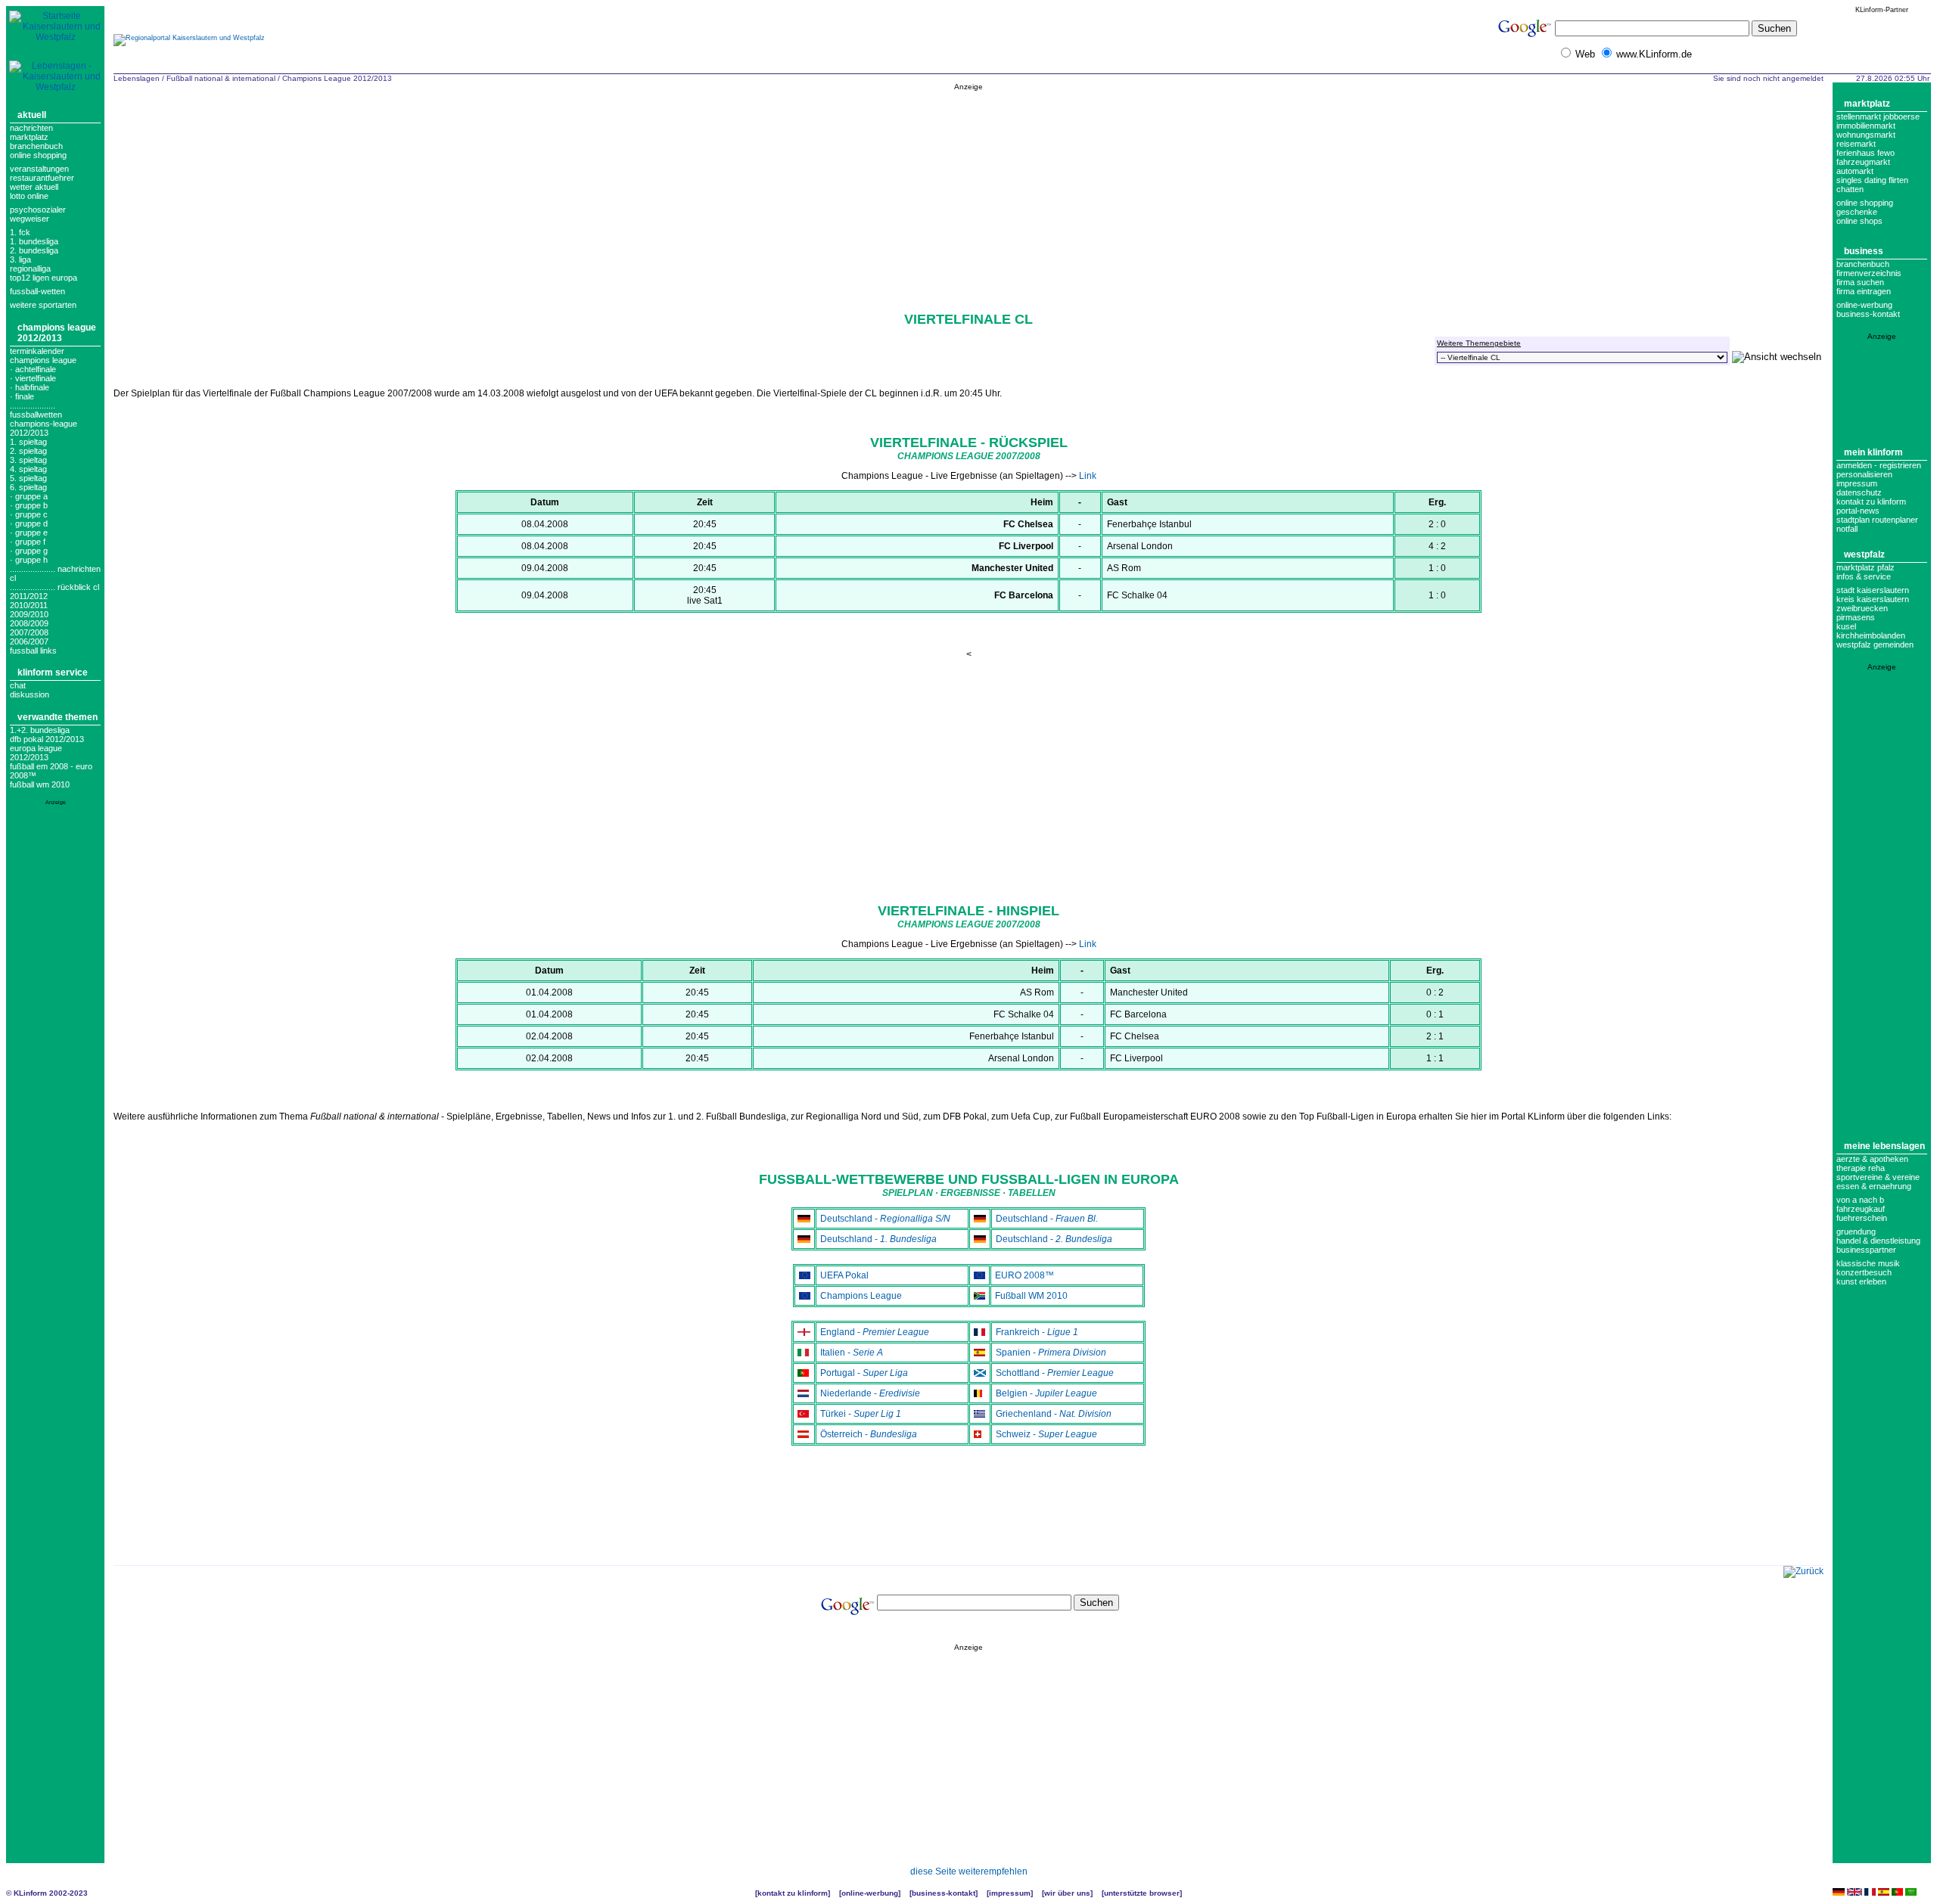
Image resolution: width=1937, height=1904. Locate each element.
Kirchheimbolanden (1871, 635)
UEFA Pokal (844, 1275)
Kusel (1846, 626)
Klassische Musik (1868, 1263)
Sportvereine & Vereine (1878, 1177)
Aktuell (32, 115)
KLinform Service (53, 672)
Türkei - (861, 1414)
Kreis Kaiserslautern (1873, 599)
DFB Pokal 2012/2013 (47, 739)
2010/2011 (29, 605)
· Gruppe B (29, 505)
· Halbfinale (30, 387)
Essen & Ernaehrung (1874, 1186)
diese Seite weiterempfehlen (969, 1871)
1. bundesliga (34, 241)
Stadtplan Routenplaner (1877, 520)
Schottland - (1055, 1373)
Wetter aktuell (34, 187)
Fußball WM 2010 (40, 784)
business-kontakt (1868, 314)
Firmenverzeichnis (1869, 273)
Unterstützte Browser (1142, 1893)
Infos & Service (1864, 576)
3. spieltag (28, 460)
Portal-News (1858, 511)
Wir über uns (1067, 1893)
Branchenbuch (36, 146)
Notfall (1847, 529)
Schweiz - (1046, 1434)
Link (1088, 476)
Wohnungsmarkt (1866, 135)
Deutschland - (885, 1219)
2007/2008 (29, 632)
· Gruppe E (29, 533)
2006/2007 (29, 641)
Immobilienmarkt (1866, 126)
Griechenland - (1054, 1414)
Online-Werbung (1864, 305)
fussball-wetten (37, 291)
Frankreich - (1037, 1332)
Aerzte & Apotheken (1872, 1159)
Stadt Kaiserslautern (1873, 590)
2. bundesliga (34, 250)
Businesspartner (1866, 1250)
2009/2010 (29, 614)
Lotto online (29, 196)
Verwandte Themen (58, 717)
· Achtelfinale (33, 369)
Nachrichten (31, 128)
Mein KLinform (1873, 452)
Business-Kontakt (944, 1893)
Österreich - (869, 1434)
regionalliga (30, 269)
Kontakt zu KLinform (1871, 502)
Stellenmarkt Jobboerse (1878, 116)
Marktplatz (29, 137)
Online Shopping (38, 155)
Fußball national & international (221, 78)
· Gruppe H (29, 560)
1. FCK (20, 232)
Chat (18, 685)
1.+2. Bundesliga (40, 730)
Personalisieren (1864, 474)
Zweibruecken (1862, 608)
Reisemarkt (1856, 144)
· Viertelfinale (33, 378)
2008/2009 (29, 623)
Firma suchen (1860, 282)
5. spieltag (28, 478)
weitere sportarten (43, 305)
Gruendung (1856, 1232)
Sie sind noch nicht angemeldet (1768, 78)
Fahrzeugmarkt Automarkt (1863, 166)
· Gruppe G (29, 551)
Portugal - (864, 1373)
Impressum (1857, 483)
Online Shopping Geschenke (1865, 207)
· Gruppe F (28, 542)
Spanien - (1051, 1353)
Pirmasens (1856, 617)
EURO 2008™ (1024, 1275)
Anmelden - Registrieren (1879, 465)
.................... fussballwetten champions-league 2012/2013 (44, 419)
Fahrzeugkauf (1861, 1209)
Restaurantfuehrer (42, 178)
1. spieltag (28, 442)
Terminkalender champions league (43, 356)
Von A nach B (1860, 1200)
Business (1864, 251)
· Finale (22, 396)
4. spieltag (28, 469)
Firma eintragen (1864, 291)
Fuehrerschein (1862, 1218)
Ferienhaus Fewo (1865, 153)
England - (875, 1332)
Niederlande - (870, 1393)
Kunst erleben (1861, 1281)
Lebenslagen (137, 78)
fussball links (33, 651)
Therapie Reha (1861, 1168)
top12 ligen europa (44, 278)
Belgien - (1046, 1393)
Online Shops (1859, 221)
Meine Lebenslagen (1884, 1146)
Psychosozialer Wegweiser (38, 214)
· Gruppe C (29, 514)
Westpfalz (1864, 554)
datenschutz (1859, 492)
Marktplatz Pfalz (1865, 567)
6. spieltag (28, 487)
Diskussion (30, 694)
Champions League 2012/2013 (57, 333)
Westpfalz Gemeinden (1875, 645)
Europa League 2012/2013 (36, 753)
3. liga (20, 259)
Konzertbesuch (1864, 1272)
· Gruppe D (29, 523)
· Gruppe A (29, 496)
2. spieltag (28, 451)
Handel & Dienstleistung (1878, 1241)
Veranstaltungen (39, 169)
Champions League (861, 1296)
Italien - (852, 1353)
